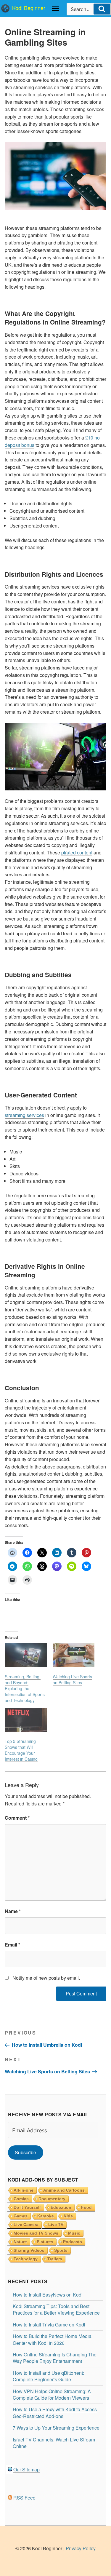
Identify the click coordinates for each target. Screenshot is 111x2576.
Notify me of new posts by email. (46, 1978)
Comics (21, 2199)
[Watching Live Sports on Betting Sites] (74, 1655)
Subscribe (25, 2152)
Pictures (45, 2242)
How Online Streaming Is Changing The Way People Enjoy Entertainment (55, 2358)
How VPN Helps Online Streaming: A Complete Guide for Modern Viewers (52, 2394)
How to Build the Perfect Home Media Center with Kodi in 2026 (52, 2339)
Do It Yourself (27, 2207)
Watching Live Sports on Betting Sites (72, 1679)
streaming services (24, 1115)
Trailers (55, 2259)
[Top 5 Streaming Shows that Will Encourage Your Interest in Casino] (26, 1720)
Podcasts (73, 2242)
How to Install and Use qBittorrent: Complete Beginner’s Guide (48, 2376)
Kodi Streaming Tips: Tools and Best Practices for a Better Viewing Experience (56, 2309)
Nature (20, 2242)
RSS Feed (24, 2498)
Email (12, 1945)
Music (74, 2233)
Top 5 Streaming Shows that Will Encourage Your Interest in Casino (21, 1750)
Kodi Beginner (29, 8)
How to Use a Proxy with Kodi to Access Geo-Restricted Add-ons (55, 2413)
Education (61, 2207)
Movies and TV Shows (36, 2233)
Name (13, 1911)
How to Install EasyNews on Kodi (48, 2295)
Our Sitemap (26, 2469)
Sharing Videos (29, 2250)
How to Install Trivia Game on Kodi (49, 2325)
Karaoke (46, 2216)
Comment (17, 1818)
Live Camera (26, 2225)
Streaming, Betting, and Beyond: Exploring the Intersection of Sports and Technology (25, 1688)
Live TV (56, 2225)
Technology (26, 2259)
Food (86, 2207)
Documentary (52, 2199)
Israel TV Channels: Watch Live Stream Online (54, 2443)
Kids (68, 2216)
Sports (61, 2250)
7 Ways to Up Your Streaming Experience (56, 2428)
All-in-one (24, 2190)
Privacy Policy (81, 2548)
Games (21, 2216)
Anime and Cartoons (64, 2190)
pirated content (77, 852)
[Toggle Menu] (55, 9)
